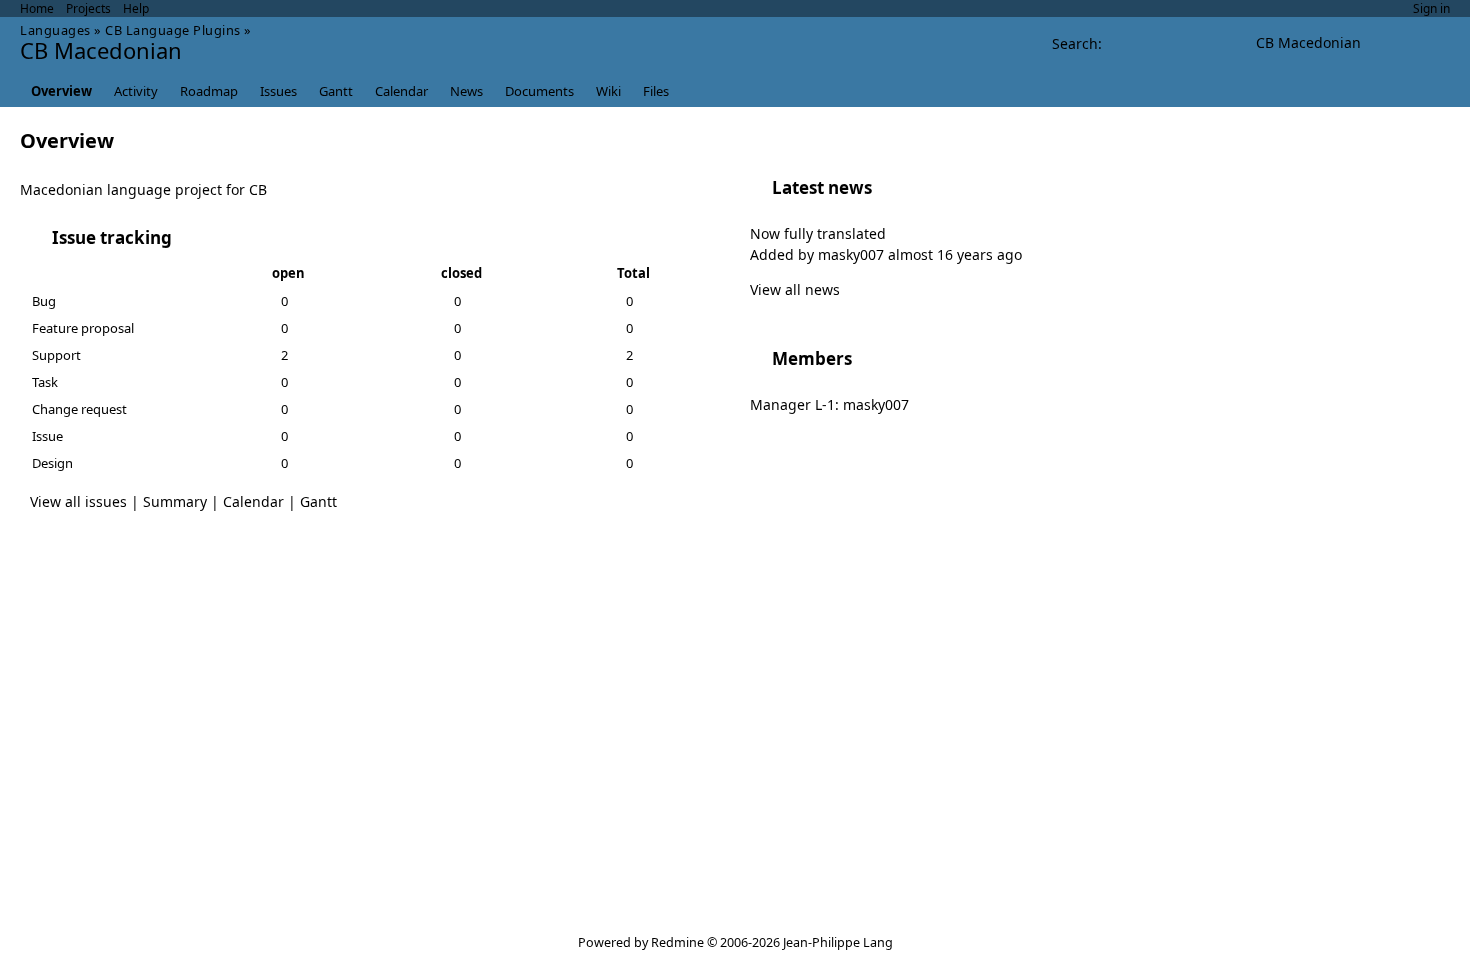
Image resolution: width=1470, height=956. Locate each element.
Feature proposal (83, 328)
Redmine (677, 942)
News (466, 91)
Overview (61, 91)
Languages (55, 30)
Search (1075, 43)
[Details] (185, 238)
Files (656, 91)
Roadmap (209, 91)
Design (52, 463)
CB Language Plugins (173, 30)
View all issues (78, 501)
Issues (278, 91)
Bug (44, 301)
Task (45, 382)
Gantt (336, 91)
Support (56, 355)
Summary (175, 501)
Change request (79, 409)
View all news (795, 289)
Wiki (608, 91)
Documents (539, 91)
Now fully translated (818, 233)
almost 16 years (940, 254)
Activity (136, 91)
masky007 (851, 254)
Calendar (401, 91)
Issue (47, 436)
